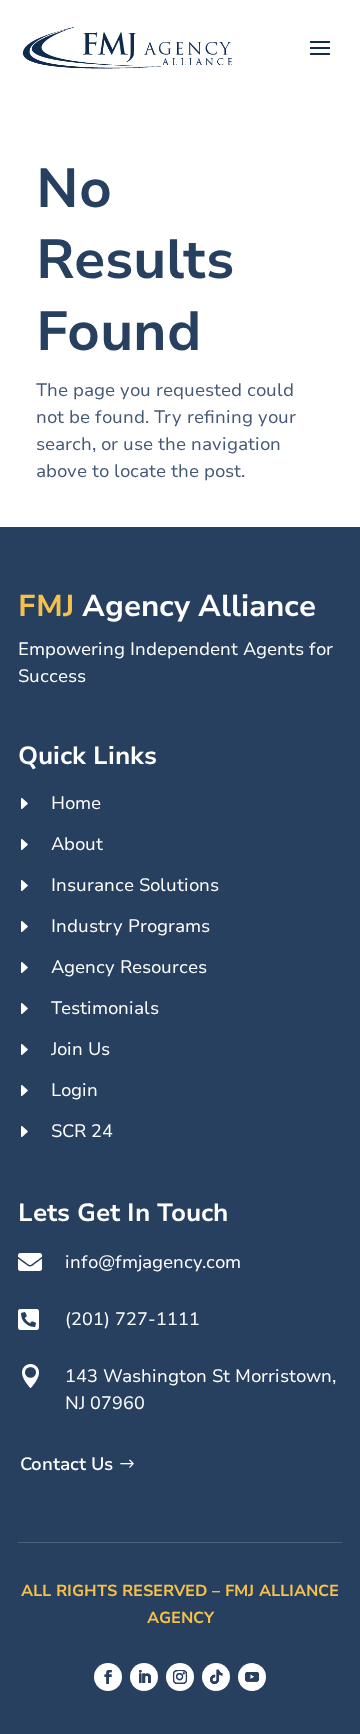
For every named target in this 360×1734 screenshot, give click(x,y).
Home (76, 803)
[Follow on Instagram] (180, 1677)
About (77, 844)
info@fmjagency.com (153, 1262)
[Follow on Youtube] (252, 1677)
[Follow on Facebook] (108, 1677)
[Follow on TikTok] (216, 1677)
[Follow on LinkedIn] (144, 1677)
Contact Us (66, 1464)
